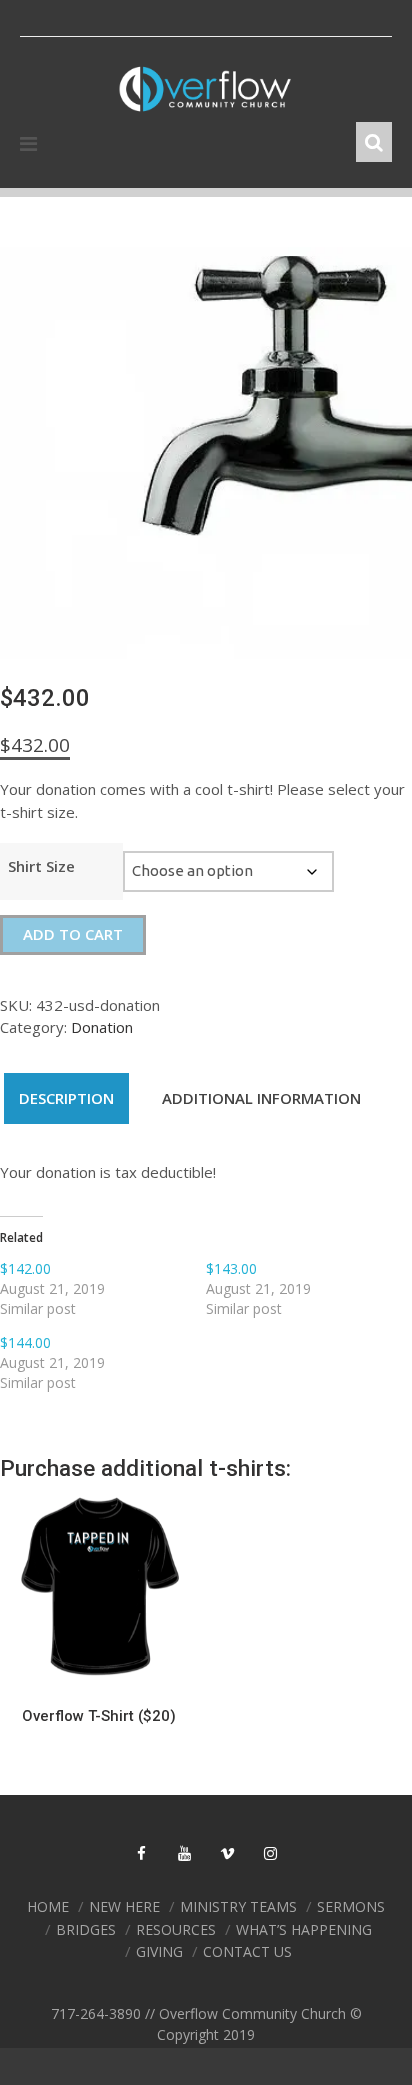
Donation (102, 1027)
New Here (124, 1906)
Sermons (351, 1906)
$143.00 (231, 1268)
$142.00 (25, 1268)
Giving (159, 1951)
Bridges (86, 1929)
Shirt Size (41, 866)
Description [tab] (66, 1098)
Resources (176, 1929)
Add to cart (73, 934)
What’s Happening (304, 1929)
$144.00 (25, 1342)
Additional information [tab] (261, 1098)
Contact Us (247, 1951)
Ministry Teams (238, 1906)
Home (48, 1906)
